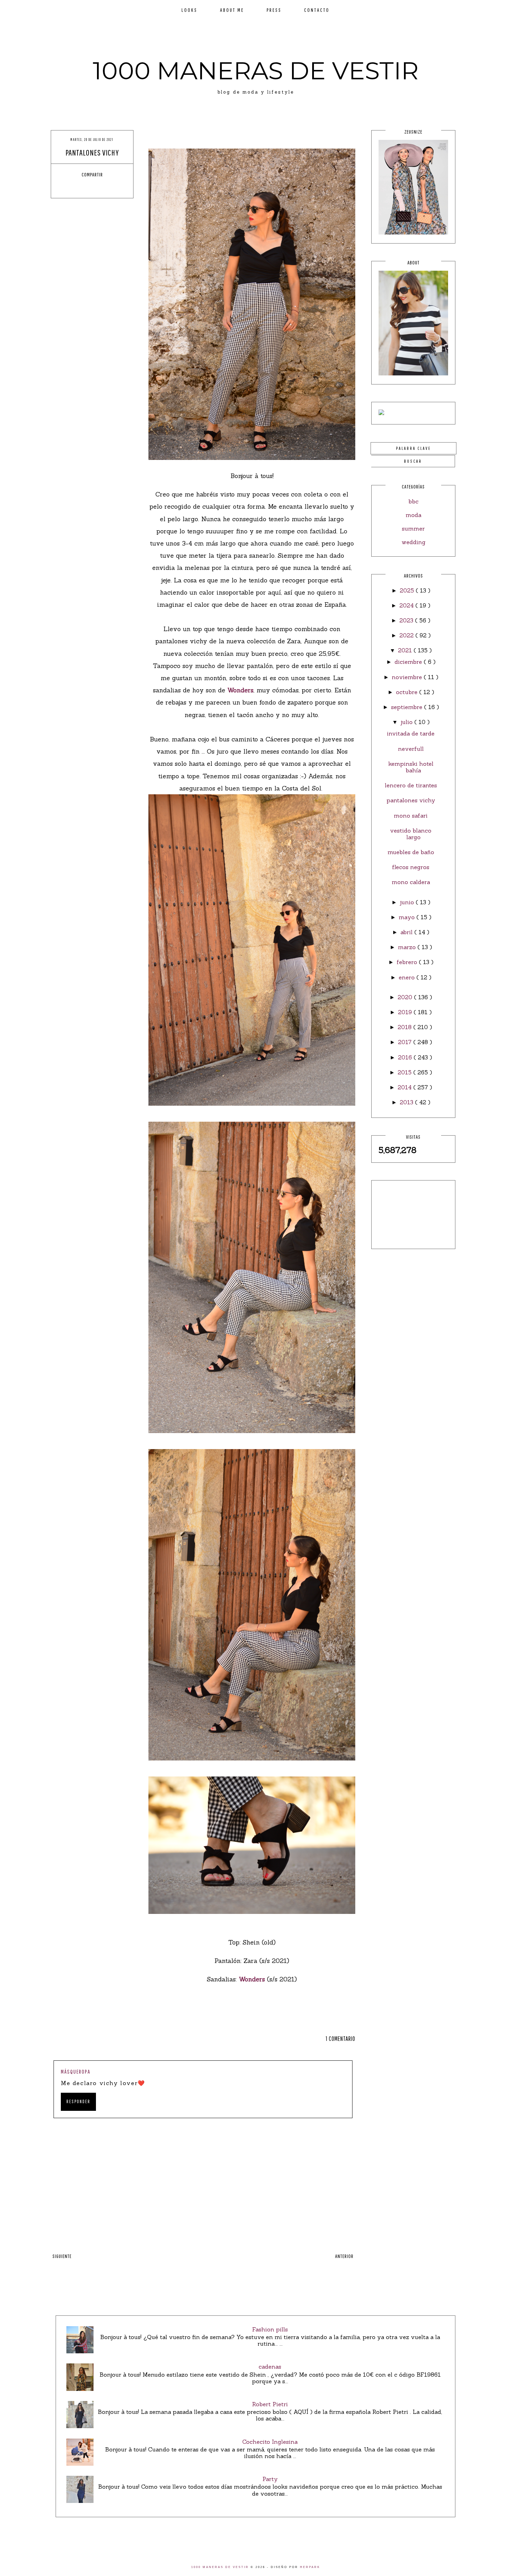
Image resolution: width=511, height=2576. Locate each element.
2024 (407, 605)
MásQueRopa (76, 2072)
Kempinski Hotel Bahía (411, 767)
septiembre (408, 707)
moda (413, 515)
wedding (413, 542)
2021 (406, 650)
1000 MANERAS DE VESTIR (256, 71)
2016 (406, 1057)
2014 (405, 1087)
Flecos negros (411, 867)
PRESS (274, 10)
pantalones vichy (411, 800)
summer (413, 528)
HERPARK (310, 2567)
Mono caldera (411, 882)
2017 (406, 1042)
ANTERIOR (344, 2256)
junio (408, 902)
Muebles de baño (411, 852)
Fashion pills (270, 2329)
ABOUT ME (232, 10)
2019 (406, 1012)
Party (270, 2479)
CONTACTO (317, 10)
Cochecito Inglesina (270, 2442)
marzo (408, 947)
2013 (407, 1102)
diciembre (409, 662)
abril (407, 932)
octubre (408, 692)
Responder (78, 2101)
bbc (413, 501)
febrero (408, 962)
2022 (407, 635)
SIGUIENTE (62, 2256)
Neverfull (411, 749)
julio (407, 722)
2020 (406, 997)
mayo (408, 917)
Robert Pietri (270, 2404)
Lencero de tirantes (411, 785)
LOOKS (189, 10)
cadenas (270, 2367)
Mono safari (411, 816)
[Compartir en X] (86, 187)
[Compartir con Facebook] (73, 187)
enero (408, 977)
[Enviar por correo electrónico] (112, 187)
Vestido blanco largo (411, 834)
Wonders (239, 690)
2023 (407, 620)
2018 (405, 1027)
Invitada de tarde (411, 733)
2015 (405, 1072)
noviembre (408, 677)
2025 (408, 590)
